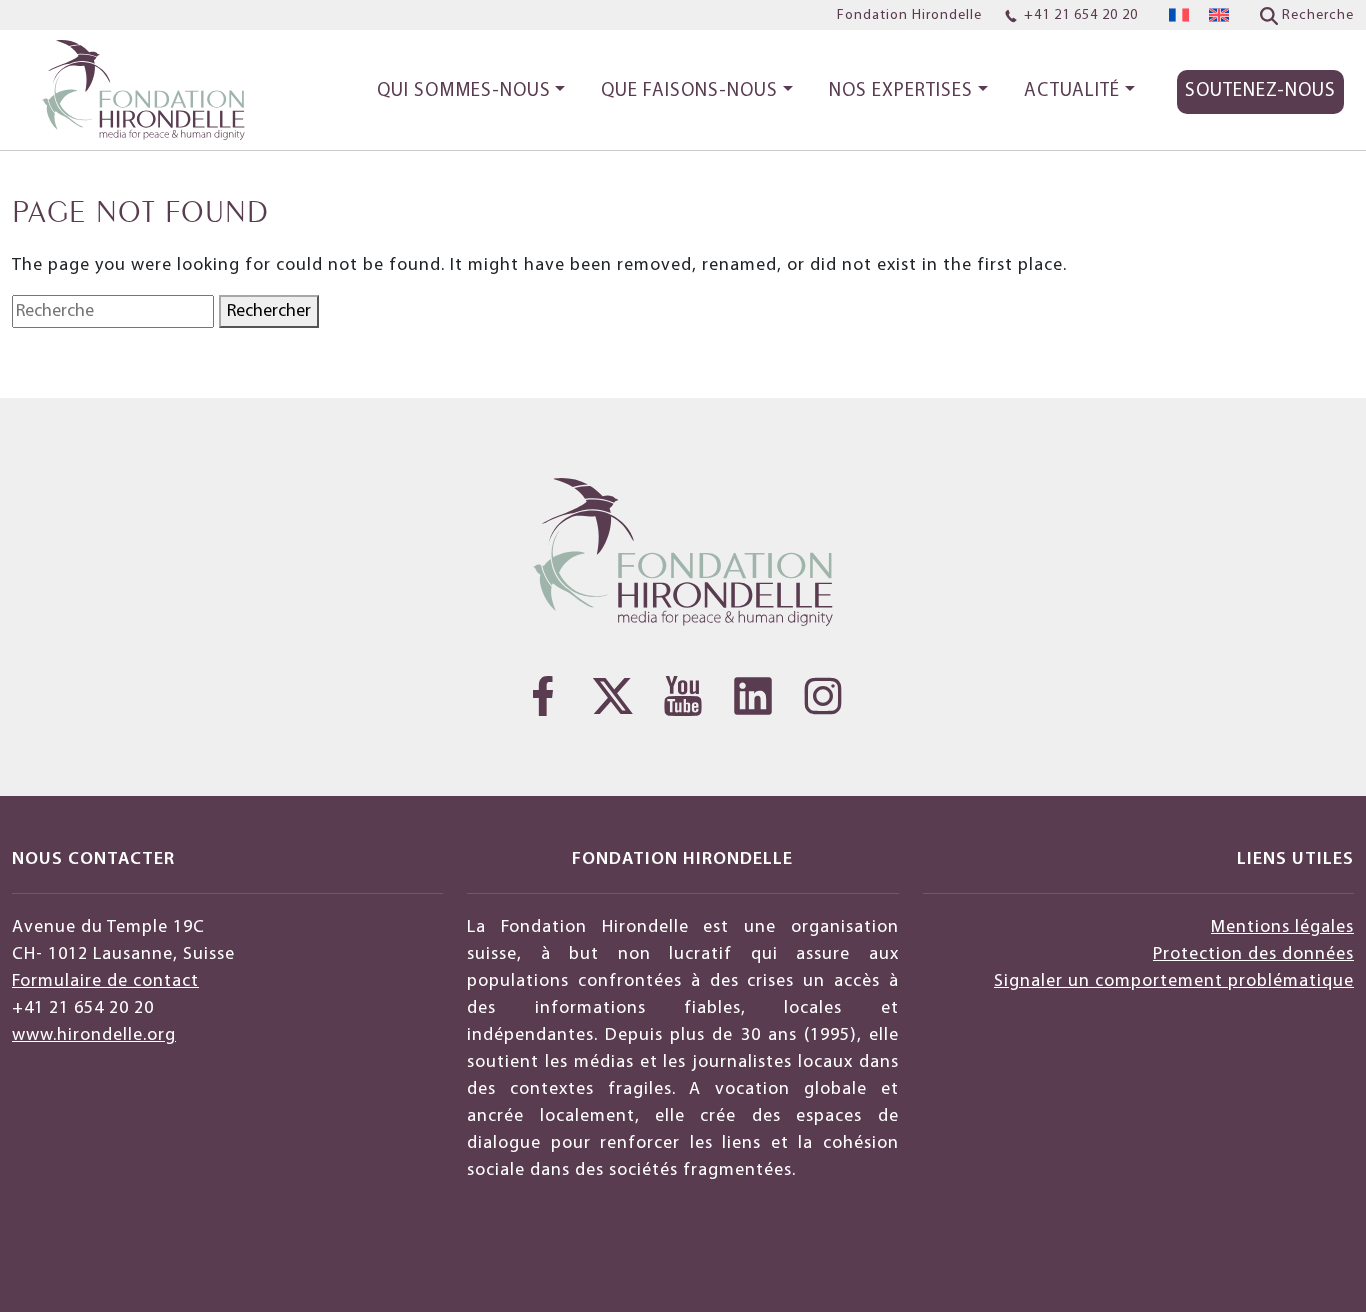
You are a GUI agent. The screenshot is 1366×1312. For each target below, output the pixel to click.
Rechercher (269, 311)
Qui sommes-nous (464, 91)
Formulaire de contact (105, 981)
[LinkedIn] (753, 696)
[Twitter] (613, 696)
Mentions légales (1282, 927)
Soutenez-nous (1260, 91)
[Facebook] (543, 696)
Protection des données (1253, 954)
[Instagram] (823, 696)
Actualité (1072, 91)
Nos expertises (901, 91)
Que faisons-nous (689, 91)
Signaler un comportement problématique (1174, 981)
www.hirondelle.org (94, 1035)
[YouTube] (683, 696)
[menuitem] (1179, 15)
